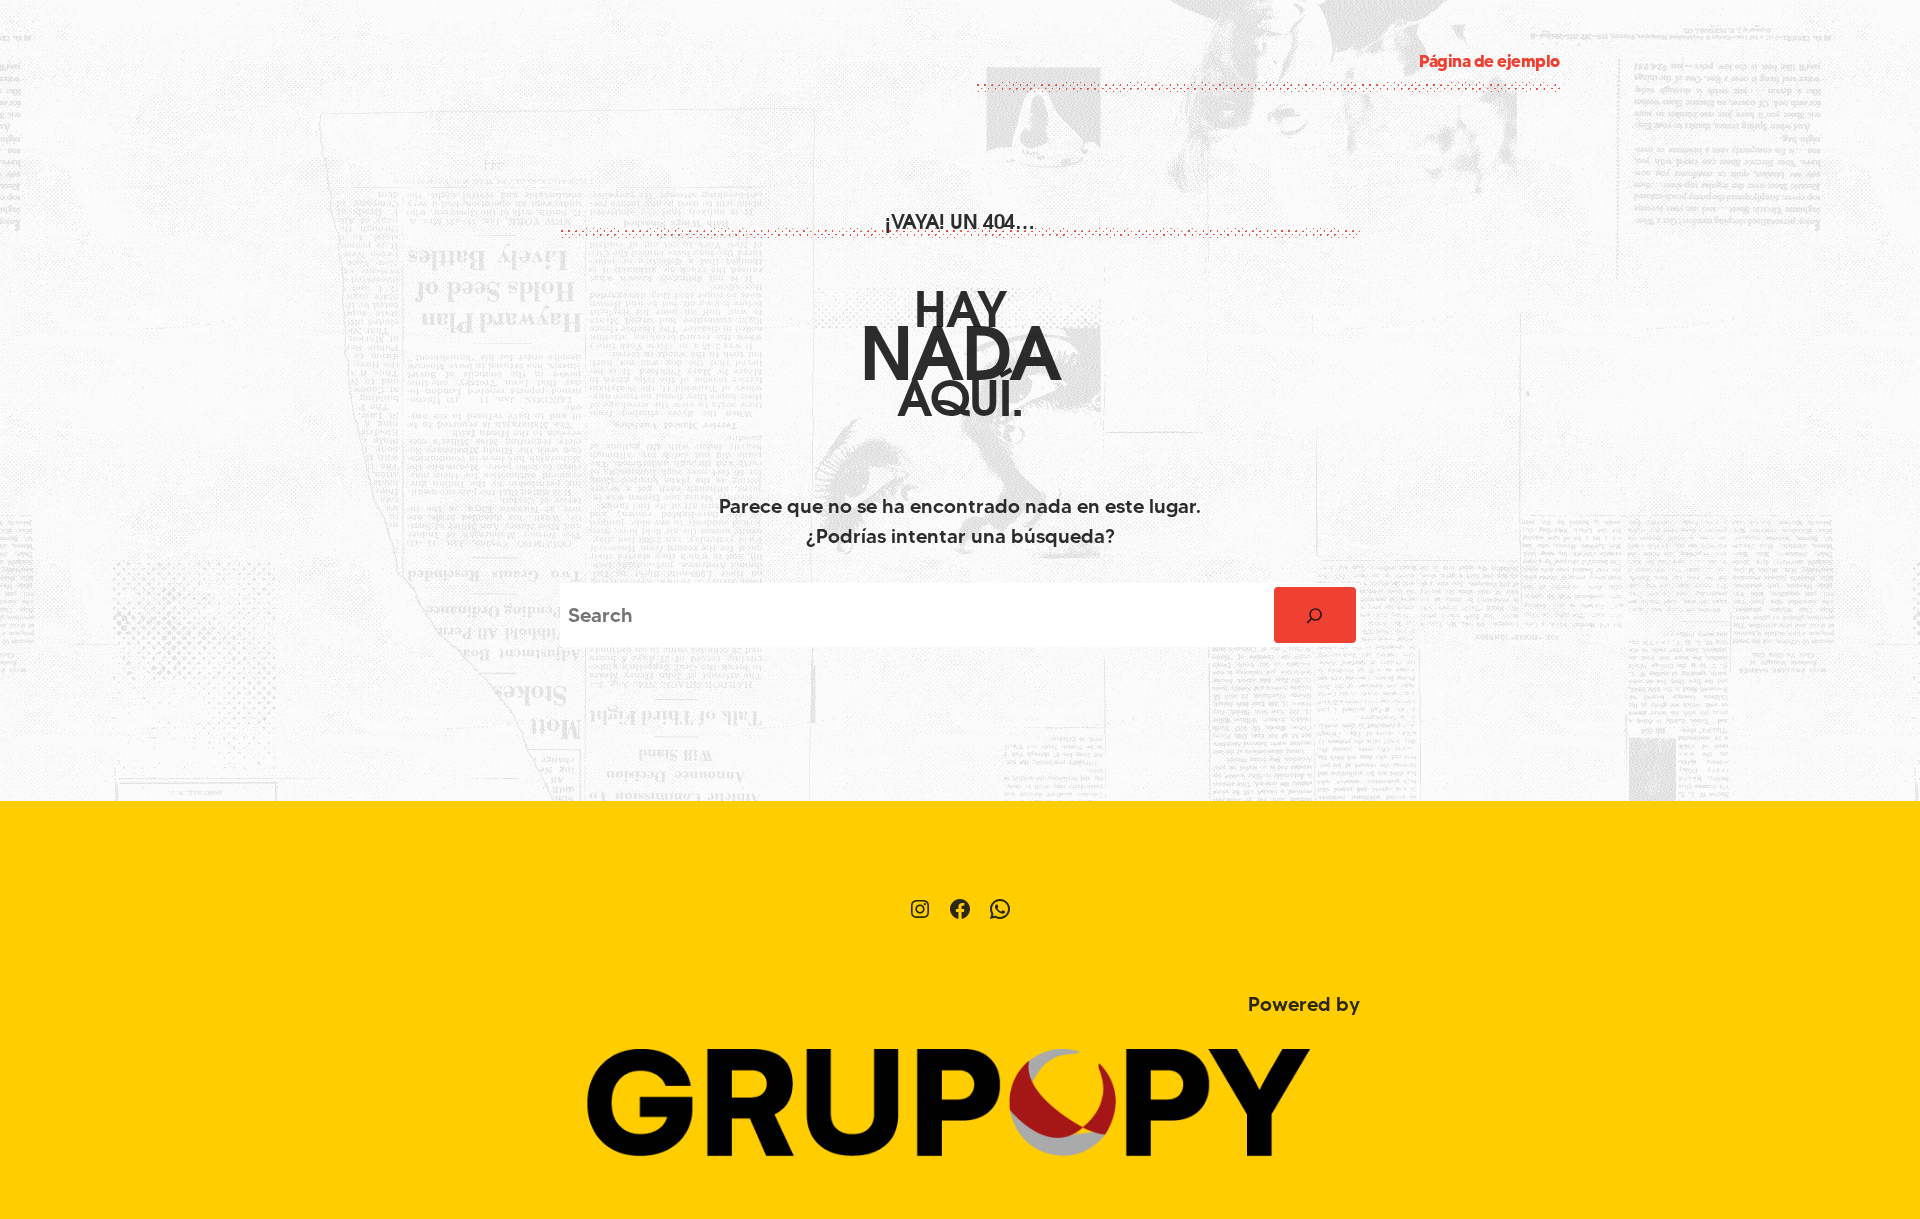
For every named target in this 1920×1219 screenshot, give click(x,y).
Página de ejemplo (1489, 60)
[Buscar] (1315, 615)
